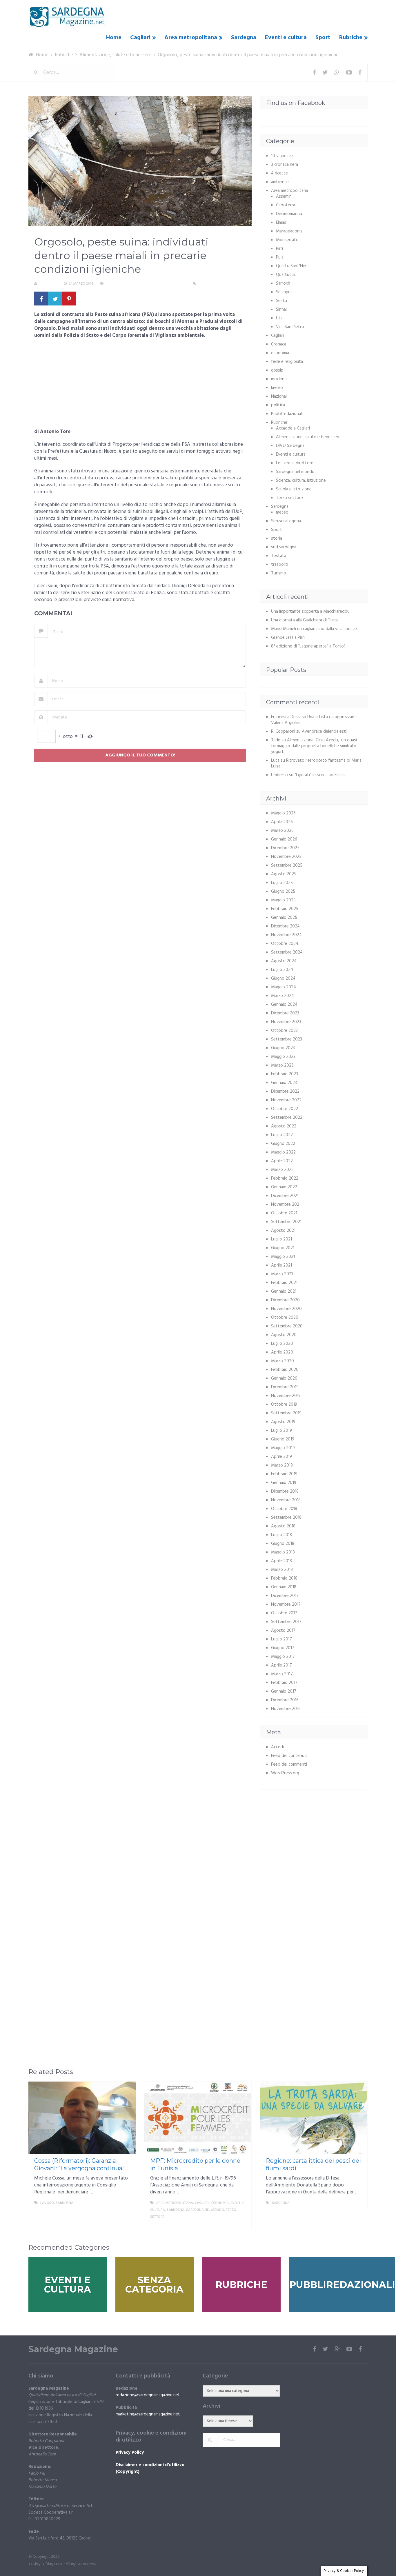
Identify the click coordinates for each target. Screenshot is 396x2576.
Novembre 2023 (286, 1022)
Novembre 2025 (286, 857)
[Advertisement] (140, 385)
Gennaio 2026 (284, 839)
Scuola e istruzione (294, 489)
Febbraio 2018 (284, 1578)
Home (114, 38)
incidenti (279, 379)
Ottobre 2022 (285, 1109)
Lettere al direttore (295, 463)
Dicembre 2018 (285, 1491)
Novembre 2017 (286, 1604)
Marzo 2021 (282, 1274)
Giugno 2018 (283, 1544)
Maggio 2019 (283, 1448)
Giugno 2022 (283, 1144)
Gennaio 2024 (284, 1005)
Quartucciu (286, 275)
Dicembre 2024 (285, 926)
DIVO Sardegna (290, 446)
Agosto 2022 (284, 1126)
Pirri (279, 249)
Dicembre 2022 (285, 1091)
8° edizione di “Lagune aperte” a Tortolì (308, 646)
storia (277, 539)
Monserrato (287, 240)
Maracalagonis (289, 231)
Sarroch (283, 283)
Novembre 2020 (286, 1309)
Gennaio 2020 (284, 1378)
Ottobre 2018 (284, 1509)
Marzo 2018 (282, 1570)
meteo (282, 512)
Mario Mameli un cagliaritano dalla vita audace (314, 629)
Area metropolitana (191, 38)
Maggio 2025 (283, 900)
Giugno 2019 (283, 1439)
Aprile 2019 (281, 1457)
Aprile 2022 (282, 1161)
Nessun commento (215, 284)
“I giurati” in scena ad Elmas (320, 775)
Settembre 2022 (287, 1118)
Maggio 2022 (283, 1152)
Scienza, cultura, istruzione (301, 481)
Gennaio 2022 (284, 1187)
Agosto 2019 (283, 1422)
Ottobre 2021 (284, 1213)
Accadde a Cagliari (293, 428)
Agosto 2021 (283, 1231)
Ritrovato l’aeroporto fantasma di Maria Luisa (316, 763)
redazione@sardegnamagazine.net (148, 2395)
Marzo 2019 (282, 1465)
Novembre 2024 (286, 935)
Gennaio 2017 (284, 1691)
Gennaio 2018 (284, 1587)
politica (278, 405)
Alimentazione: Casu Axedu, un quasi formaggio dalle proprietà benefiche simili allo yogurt (314, 746)
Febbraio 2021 (284, 1283)
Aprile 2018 (281, 1561)
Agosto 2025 (284, 874)
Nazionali (279, 396)
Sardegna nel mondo (295, 472)
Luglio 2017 (281, 1639)
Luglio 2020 (282, 1344)
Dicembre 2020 (285, 1300)
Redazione (48, 284)
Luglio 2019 (281, 1431)
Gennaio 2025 (284, 918)
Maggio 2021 (283, 1257)
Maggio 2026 (283, 813)
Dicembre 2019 (285, 1387)
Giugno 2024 (283, 978)
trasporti (280, 565)
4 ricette (279, 173)
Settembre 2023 (287, 1039)
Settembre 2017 (286, 1622)
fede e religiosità (287, 362)
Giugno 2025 (283, 892)
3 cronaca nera (285, 165)
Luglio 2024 (282, 970)
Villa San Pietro (290, 327)
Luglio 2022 (282, 1135)
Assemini (284, 197)
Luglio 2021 (281, 1239)
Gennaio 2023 (284, 1083)
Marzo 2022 (282, 1170)
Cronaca (279, 344)
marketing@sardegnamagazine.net (148, 2414)
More (126, 2203)
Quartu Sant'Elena (293, 266)
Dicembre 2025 (285, 848)
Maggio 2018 (283, 1552)
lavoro (277, 388)
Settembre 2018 (286, 1518)
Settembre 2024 (287, 952)
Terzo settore (289, 498)
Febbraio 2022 (285, 1178)
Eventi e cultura (286, 38)
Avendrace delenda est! (324, 732)
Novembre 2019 (286, 1396)
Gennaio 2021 (284, 1291)
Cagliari (140, 38)
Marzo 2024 (283, 996)
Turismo (279, 573)
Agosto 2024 (284, 961)
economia (280, 353)
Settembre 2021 (286, 1222)
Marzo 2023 (282, 1065)
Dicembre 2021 (285, 1196)
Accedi (277, 1747)
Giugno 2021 (283, 1248)
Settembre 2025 (287, 865)
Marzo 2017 (282, 1674)
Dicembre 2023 (285, 1013)
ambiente (280, 182)
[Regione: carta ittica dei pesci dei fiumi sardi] (314, 2118)
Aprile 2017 (281, 1665)
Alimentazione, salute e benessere (136, 284)
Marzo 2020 (283, 1361)
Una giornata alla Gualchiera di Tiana (304, 620)
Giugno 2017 (283, 1648)
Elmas (281, 223)
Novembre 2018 (286, 1500)
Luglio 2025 (282, 883)
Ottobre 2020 (285, 1318)
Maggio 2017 (283, 1657)
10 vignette (282, 156)
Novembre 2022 (286, 1100)
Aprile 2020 (282, 1352)
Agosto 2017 (283, 1631)
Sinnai (281, 310)
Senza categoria (286, 521)
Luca (275, 761)
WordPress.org (285, 1773)
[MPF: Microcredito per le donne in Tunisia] (198, 2118)
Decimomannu (289, 214)
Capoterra (286, 205)
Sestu (281, 301)
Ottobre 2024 (285, 944)
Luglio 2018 (281, 1535)
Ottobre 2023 (284, 1031)
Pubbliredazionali (287, 414)
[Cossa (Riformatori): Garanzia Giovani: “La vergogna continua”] (82, 2118)
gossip (277, 370)
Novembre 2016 (286, 1709)
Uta (279, 318)
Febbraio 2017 (284, 1683)
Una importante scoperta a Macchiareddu (310, 612)
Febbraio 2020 (285, 1370)
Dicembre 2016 (285, 1700)
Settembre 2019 (286, 1413)
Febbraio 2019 (284, 1474)
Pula (280, 257)
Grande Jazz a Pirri (288, 638)
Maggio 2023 (283, 1057)
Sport (323, 38)
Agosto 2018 (283, 1526)
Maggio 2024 (284, 987)
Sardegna (244, 38)
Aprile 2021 (281, 1265)
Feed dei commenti (289, 1764)
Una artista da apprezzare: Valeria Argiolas (314, 720)
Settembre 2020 (287, 1326)
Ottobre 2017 (284, 1613)
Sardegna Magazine (73, 2349)
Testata (279, 556)
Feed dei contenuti (289, 1756)
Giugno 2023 (283, 1048)
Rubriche (351, 38)
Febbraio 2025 (285, 909)
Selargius (284, 292)
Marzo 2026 (282, 831)
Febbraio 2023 (285, 1074)
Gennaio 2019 (284, 1483)
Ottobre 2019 (284, 1405)
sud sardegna (284, 547)
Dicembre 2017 (285, 1596)
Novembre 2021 (286, 1205)
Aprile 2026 (282, 822)
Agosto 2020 (284, 1335)
